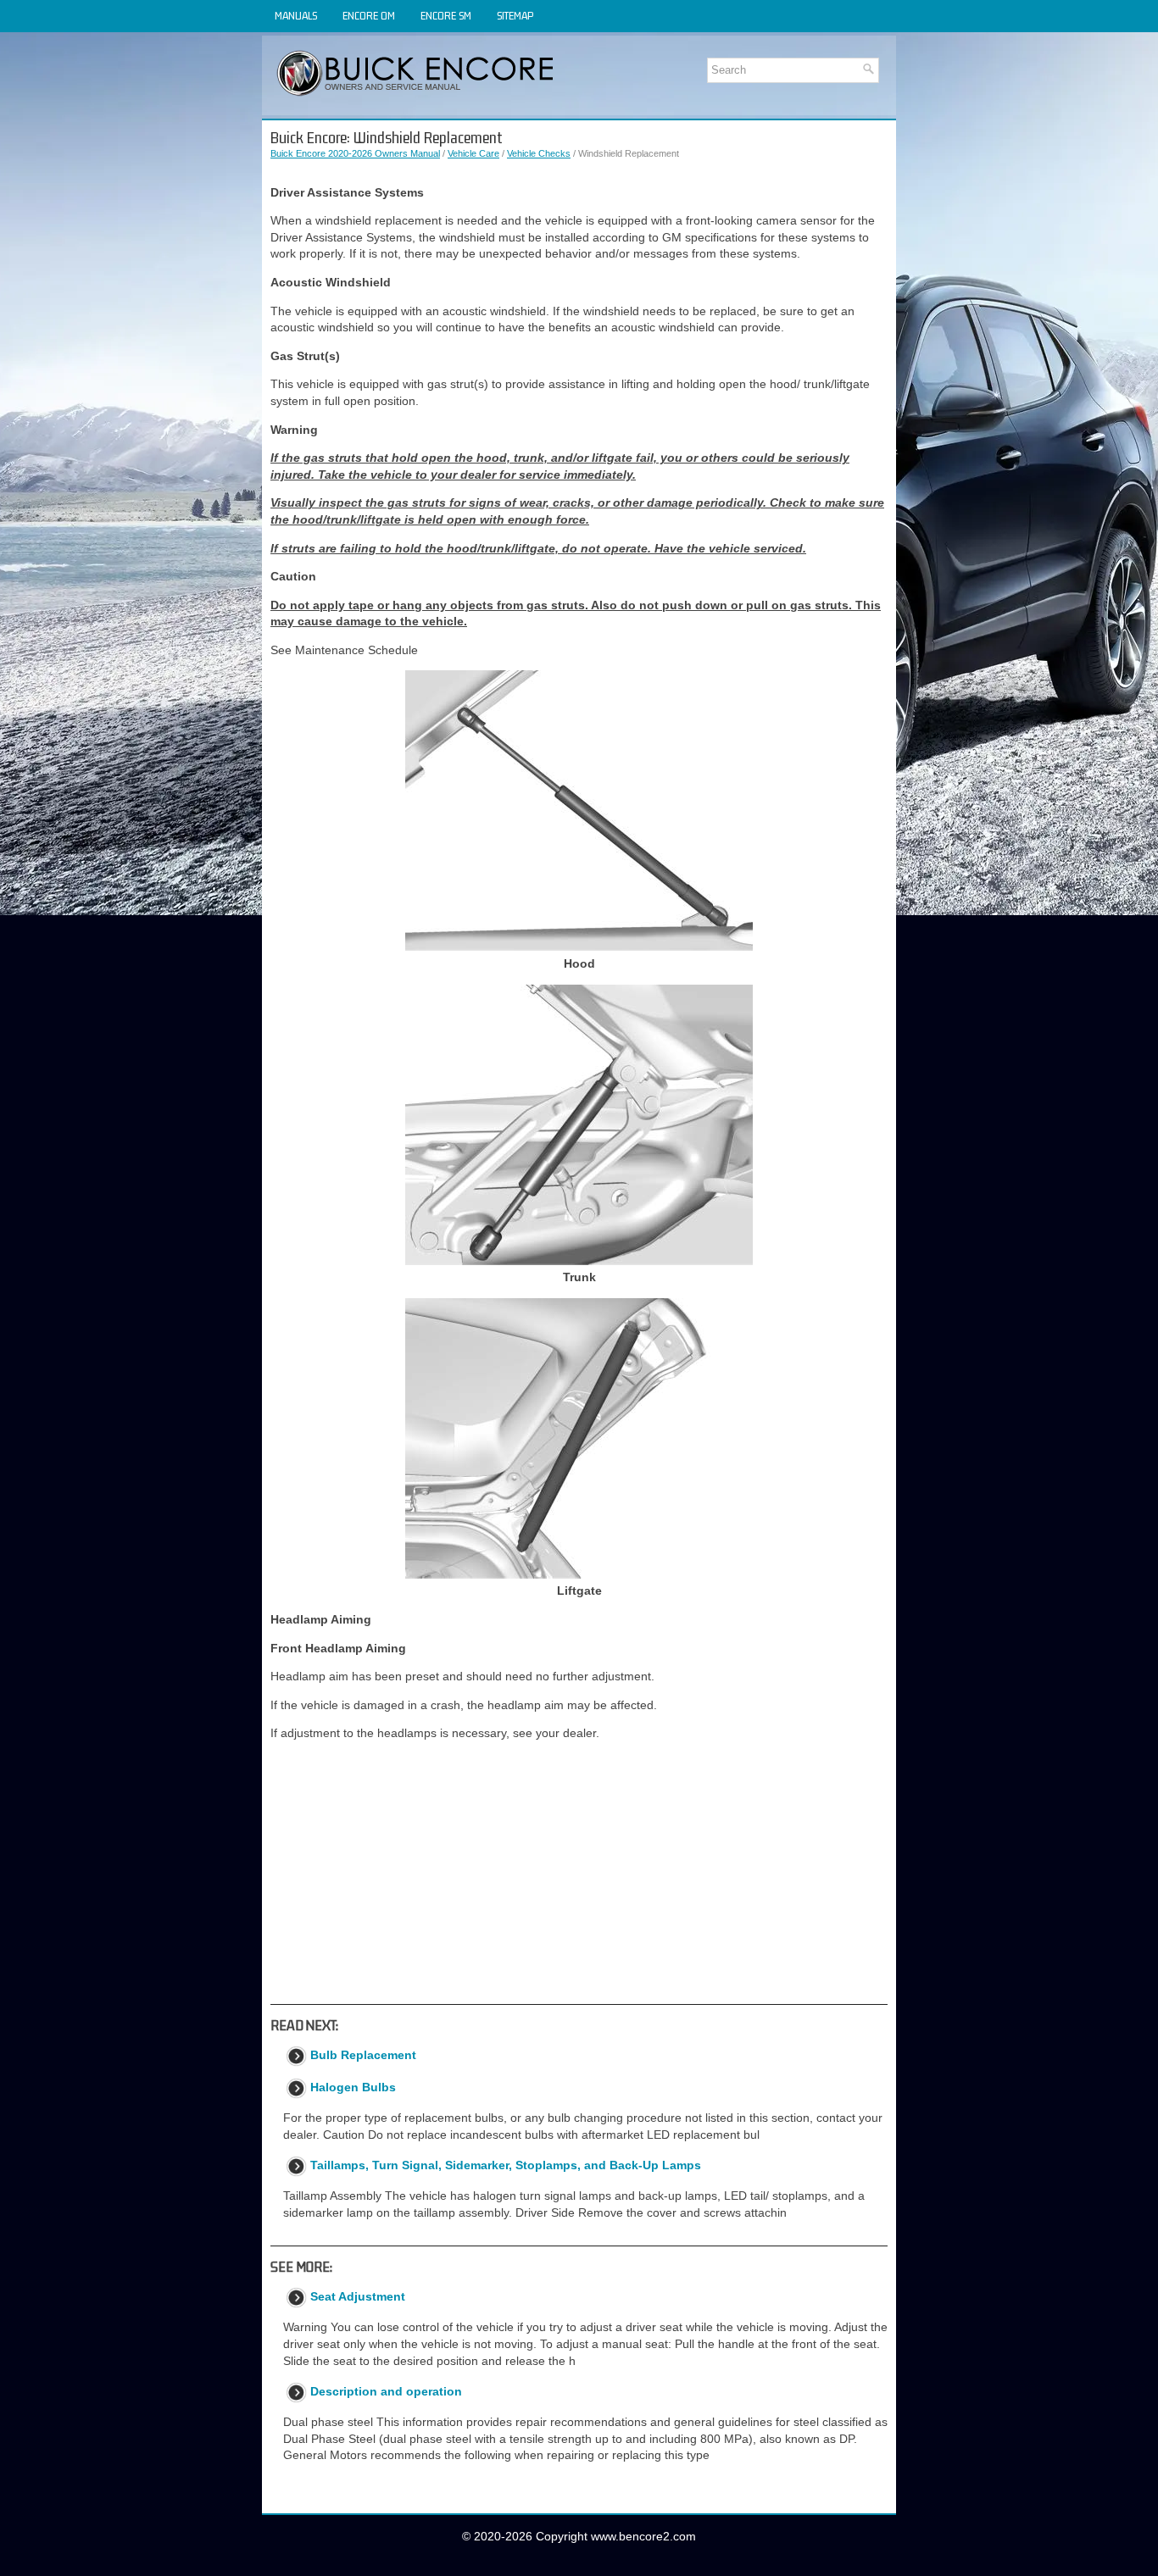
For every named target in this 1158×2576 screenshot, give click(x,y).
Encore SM (446, 16)
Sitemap (515, 16)
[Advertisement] (579, 1873)
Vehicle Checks (539, 153)
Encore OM (369, 16)
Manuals (296, 16)
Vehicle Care (473, 153)
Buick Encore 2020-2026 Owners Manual (355, 153)
